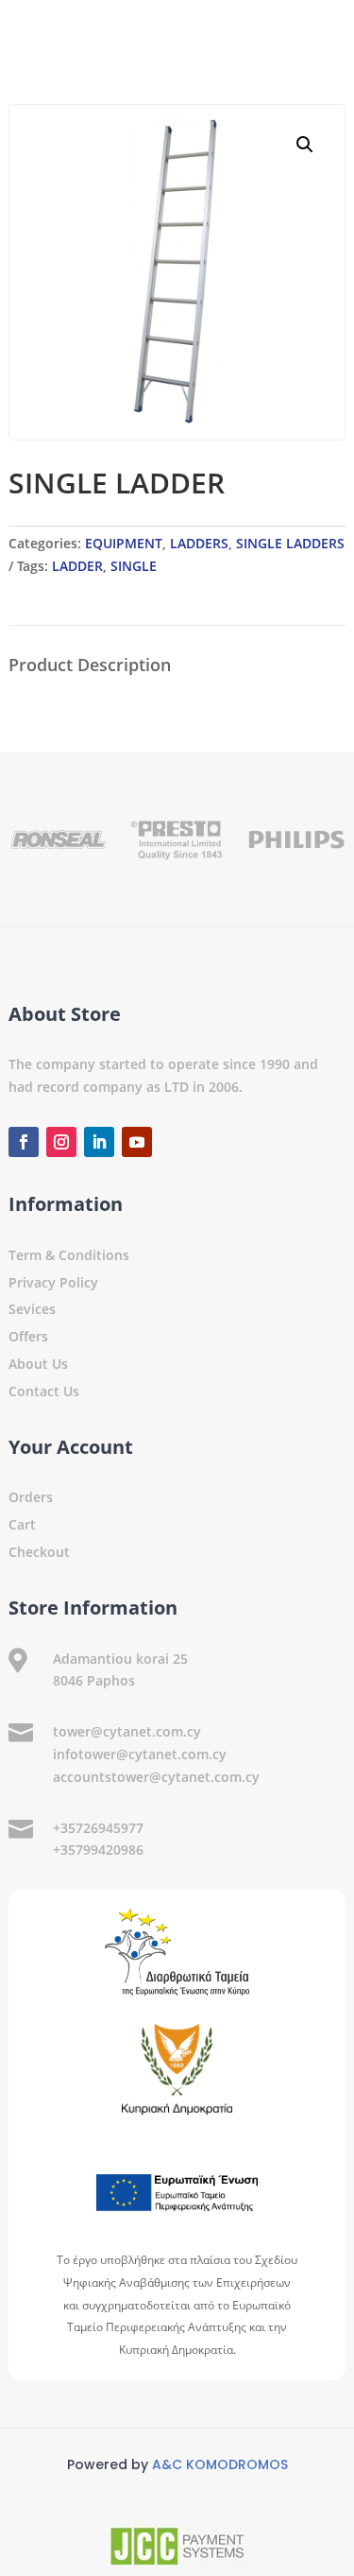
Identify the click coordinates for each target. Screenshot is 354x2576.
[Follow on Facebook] (24, 1142)
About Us (38, 1364)
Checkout (39, 1552)
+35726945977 (98, 1828)
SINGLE (134, 566)
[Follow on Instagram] (61, 1142)
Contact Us (44, 1391)
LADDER (77, 566)
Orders (31, 1497)
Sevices (32, 1309)
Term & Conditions (69, 1255)
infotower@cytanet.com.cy (140, 1754)
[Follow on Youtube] (137, 1142)
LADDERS (199, 543)
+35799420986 (98, 1850)
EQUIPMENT (124, 543)
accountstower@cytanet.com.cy (156, 1777)
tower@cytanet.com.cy (127, 1731)
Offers (28, 1336)
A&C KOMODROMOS (220, 2464)
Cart (22, 1524)
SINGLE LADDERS (290, 543)
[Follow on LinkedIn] (99, 1142)
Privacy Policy (53, 1282)
